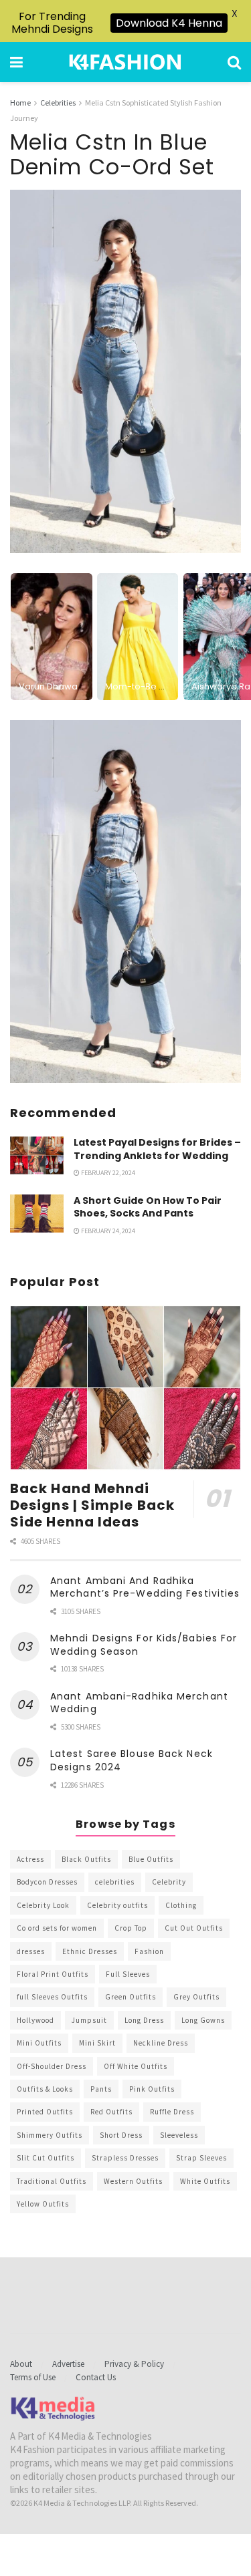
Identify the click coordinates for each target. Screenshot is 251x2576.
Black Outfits (86, 1859)
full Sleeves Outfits (52, 1997)
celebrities (115, 1882)
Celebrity (169, 1882)
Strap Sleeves (201, 2158)
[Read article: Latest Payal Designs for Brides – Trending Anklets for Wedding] (37, 1155)
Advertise (68, 2364)
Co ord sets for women (57, 1928)
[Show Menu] (16, 62)
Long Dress (144, 2020)
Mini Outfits (39, 2043)
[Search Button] (234, 62)
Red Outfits (111, 2112)
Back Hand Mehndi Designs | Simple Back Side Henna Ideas (92, 1505)
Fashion (149, 1951)
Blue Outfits (151, 1859)
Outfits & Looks (45, 2089)
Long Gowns (203, 2020)
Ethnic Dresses (90, 1951)
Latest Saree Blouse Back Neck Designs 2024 (132, 1760)
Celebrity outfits (117, 1905)
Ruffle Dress (172, 2112)
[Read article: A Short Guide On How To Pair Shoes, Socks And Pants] (37, 1214)
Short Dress (121, 2135)
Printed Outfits (45, 2112)
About (21, 2364)
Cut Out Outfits (194, 1928)
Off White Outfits (136, 2066)
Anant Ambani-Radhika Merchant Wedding (139, 1703)
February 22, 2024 (107, 1173)
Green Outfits (131, 1997)
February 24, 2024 (107, 1231)
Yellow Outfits (43, 2204)
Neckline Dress (161, 2043)
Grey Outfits (196, 1997)
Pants (101, 2089)
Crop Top (131, 1928)
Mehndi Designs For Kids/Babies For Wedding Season (144, 1645)
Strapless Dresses (125, 2158)
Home (20, 103)
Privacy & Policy (134, 2364)
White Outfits (205, 2181)
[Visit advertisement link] (125, 902)
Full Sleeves (128, 1974)
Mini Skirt (97, 2043)
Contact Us (96, 2377)
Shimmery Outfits (50, 2135)
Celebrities (58, 103)
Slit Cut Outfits (46, 2158)
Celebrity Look (43, 1905)
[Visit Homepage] (125, 62)
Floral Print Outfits (53, 1974)
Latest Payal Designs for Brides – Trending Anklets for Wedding (157, 1149)
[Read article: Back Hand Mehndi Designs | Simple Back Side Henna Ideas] (125, 1388)
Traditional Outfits (52, 2181)
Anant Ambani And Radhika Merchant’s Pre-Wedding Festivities (145, 1587)
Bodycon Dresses (47, 1882)
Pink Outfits (152, 2089)
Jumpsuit (89, 2020)
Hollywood (35, 2020)
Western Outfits (133, 2181)
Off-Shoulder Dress (52, 2066)
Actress (30, 1859)
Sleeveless (179, 2135)
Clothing (181, 1905)
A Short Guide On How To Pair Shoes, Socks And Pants (148, 1207)
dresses (31, 1951)
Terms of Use (33, 2377)
